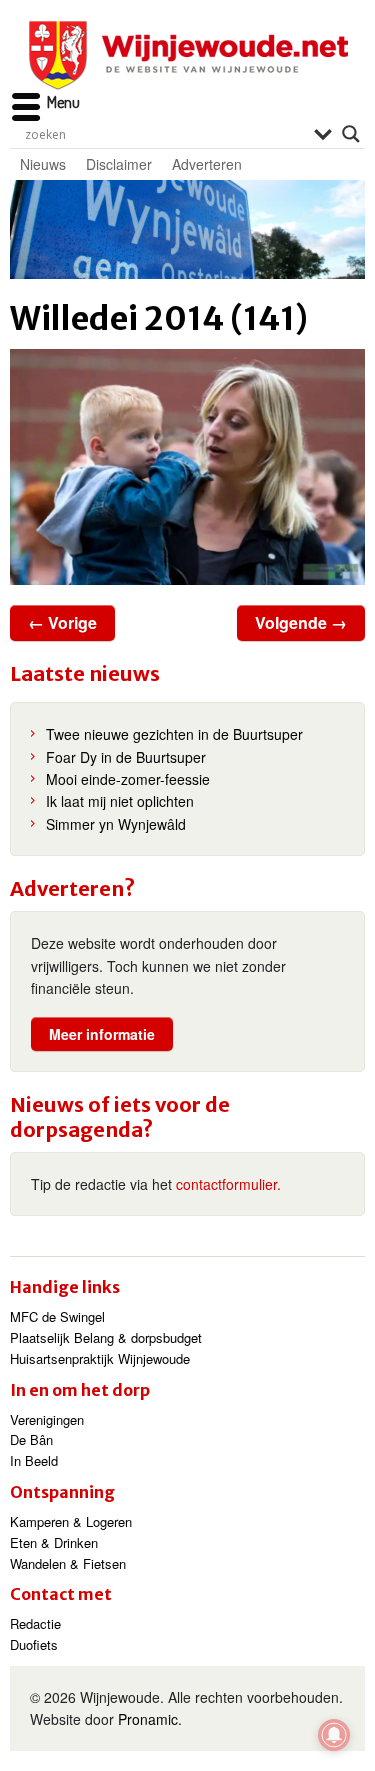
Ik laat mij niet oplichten (120, 801)
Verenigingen (47, 1419)
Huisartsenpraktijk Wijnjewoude (100, 1358)
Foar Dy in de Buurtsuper (126, 757)
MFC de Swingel (57, 1316)
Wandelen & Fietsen (68, 1563)
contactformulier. (228, 1184)
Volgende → (301, 622)
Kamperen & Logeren (71, 1521)
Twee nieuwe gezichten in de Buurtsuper (174, 734)
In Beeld (34, 1460)
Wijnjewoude (188, 55)
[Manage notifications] (334, 1735)
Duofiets (34, 1644)
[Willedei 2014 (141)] (187, 467)
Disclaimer (119, 164)
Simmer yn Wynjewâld (116, 824)
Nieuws (43, 164)
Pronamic (148, 1719)
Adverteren (207, 164)
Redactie (35, 1623)
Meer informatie (102, 1034)
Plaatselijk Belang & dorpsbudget (106, 1337)
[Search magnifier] (351, 134)
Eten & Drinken (54, 1542)
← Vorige (62, 622)
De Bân (31, 1439)
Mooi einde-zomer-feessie (128, 779)
